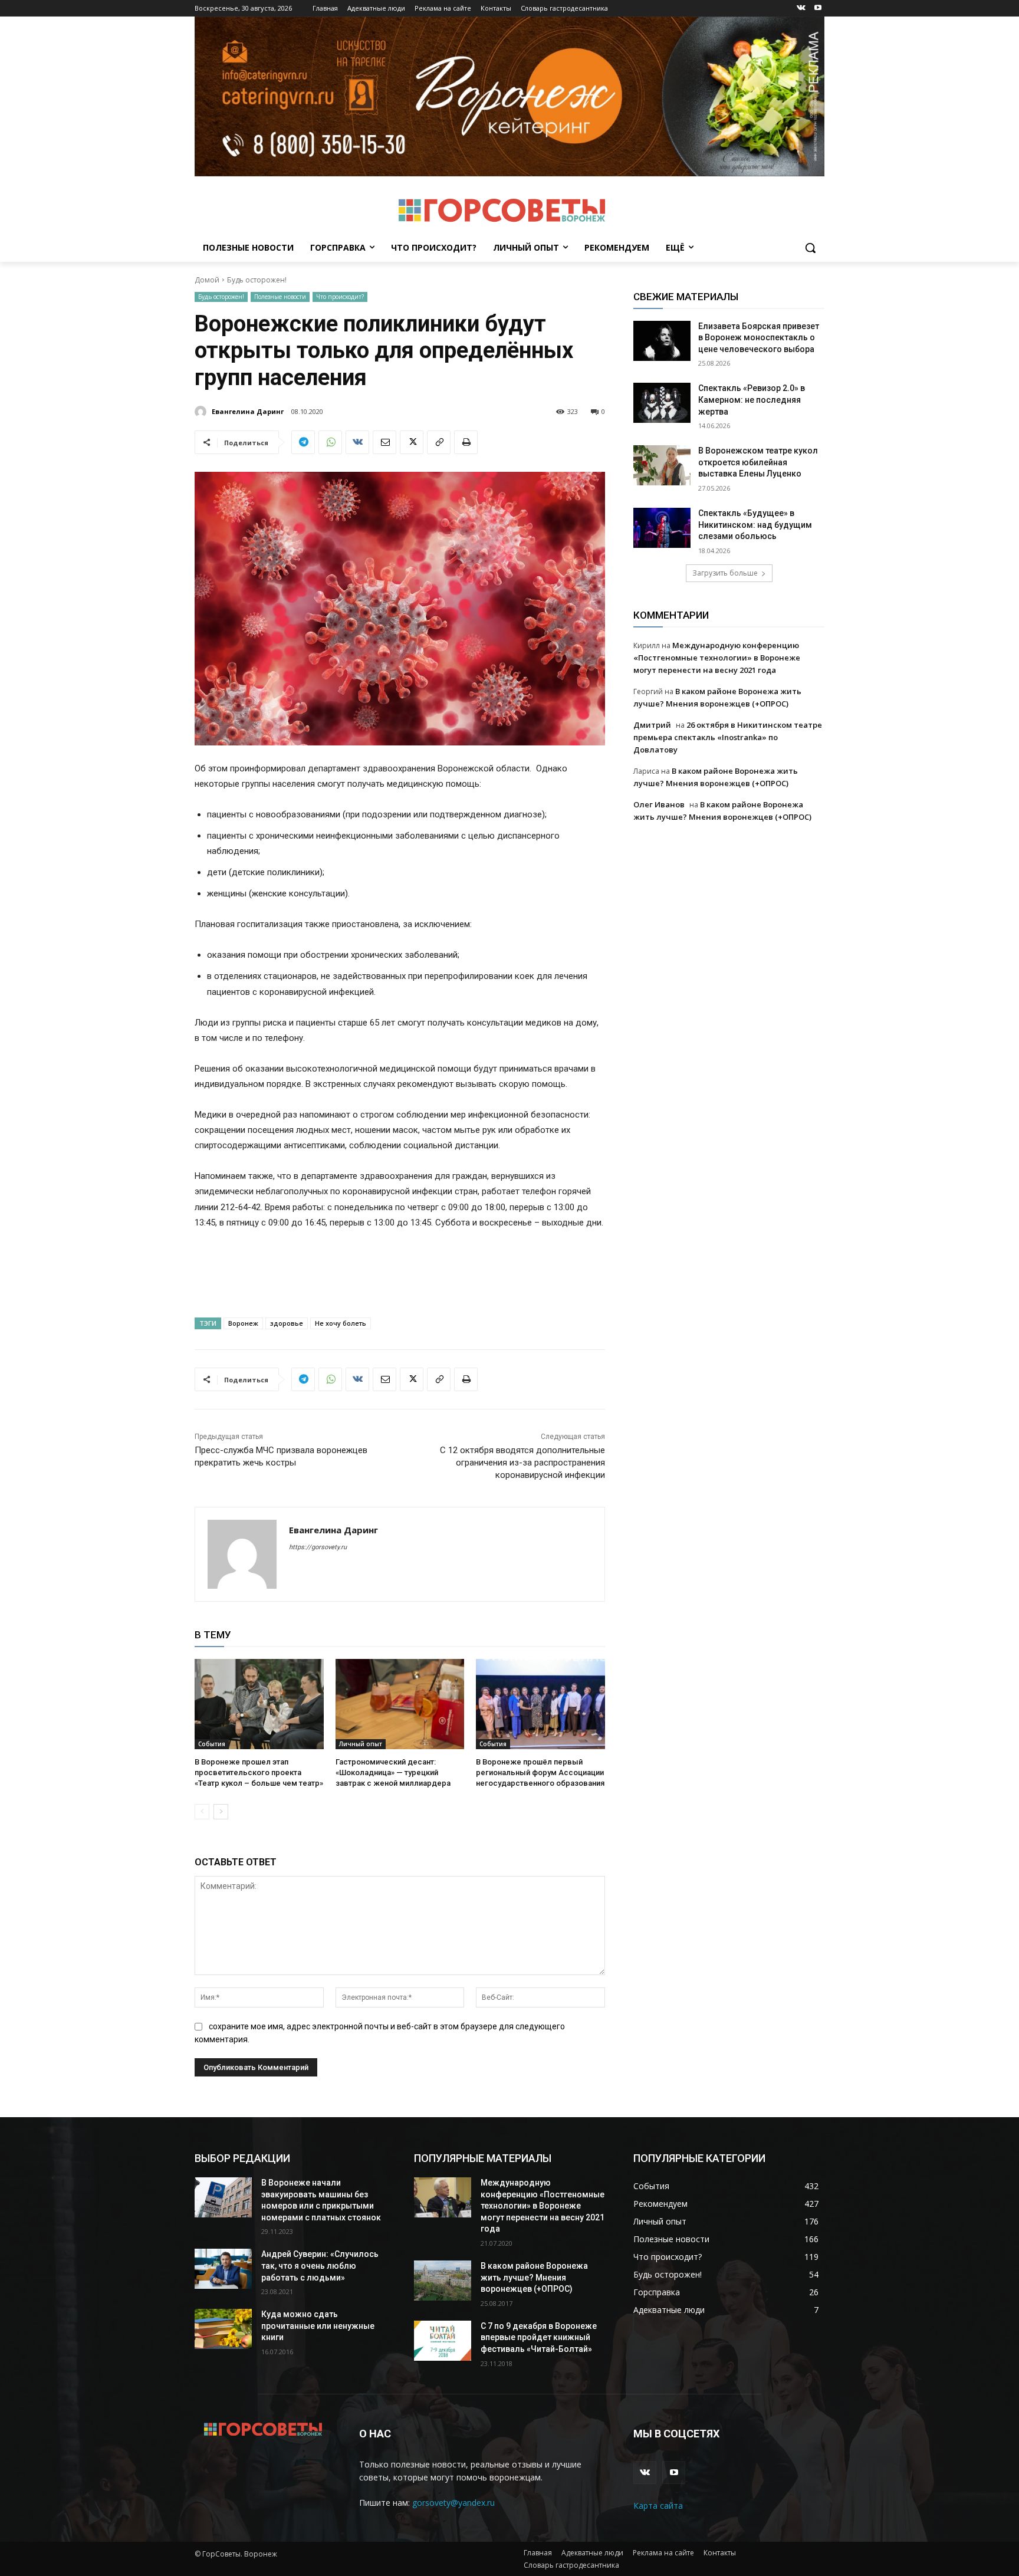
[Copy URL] (439, 442)
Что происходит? (340, 297)
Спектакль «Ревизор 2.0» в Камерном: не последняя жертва (752, 400)
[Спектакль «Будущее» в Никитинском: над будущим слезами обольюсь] (662, 528)
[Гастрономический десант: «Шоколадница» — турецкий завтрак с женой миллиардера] (400, 1704)
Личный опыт (361, 1744)
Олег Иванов (659, 804)
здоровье (287, 1323)
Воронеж (243, 1323)
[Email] (384, 442)
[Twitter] (412, 442)
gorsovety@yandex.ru (453, 2503)
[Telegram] (303, 442)
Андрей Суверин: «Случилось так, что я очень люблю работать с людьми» (320, 2265)
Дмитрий (652, 725)
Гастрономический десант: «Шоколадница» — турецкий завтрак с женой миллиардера (393, 1772)
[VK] (357, 442)
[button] (810, 248)
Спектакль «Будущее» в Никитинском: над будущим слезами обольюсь (755, 525)
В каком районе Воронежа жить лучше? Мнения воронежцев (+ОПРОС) (534, 2277)
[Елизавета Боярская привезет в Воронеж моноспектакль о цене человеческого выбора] (662, 341)
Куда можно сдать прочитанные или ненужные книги (318, 2326)
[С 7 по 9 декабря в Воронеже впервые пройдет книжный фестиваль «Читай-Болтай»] (443, 2341)
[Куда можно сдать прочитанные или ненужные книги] (223, 2329)
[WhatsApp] (330, 442)
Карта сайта (658, 2506)
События (212, 1744)
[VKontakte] (801, 9)
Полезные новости (280, 297)
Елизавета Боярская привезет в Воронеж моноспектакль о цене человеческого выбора (759, 338)
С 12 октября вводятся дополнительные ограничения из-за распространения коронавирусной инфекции (522, 1463)
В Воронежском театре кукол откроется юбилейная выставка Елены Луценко (758, 462)
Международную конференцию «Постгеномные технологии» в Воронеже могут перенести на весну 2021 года (717, 658)
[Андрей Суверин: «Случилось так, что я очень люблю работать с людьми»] (223, 2269)
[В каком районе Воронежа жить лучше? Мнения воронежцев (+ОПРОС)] (443, 2281)
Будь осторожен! (257, 280)
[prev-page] (202, 1812)
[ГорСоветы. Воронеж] (502, 211)
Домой (207, 280)
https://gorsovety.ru (318, 1547)
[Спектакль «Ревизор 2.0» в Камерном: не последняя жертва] (662, 403)
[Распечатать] (466, 442)
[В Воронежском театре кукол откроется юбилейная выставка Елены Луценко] (662, 465)
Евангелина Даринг (248, 411)
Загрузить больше (725, 573)
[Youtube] (818, 9)
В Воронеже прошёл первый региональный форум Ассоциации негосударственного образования (540, 1772)
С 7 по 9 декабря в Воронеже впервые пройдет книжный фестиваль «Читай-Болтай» (539, 2337)
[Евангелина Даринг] (202, 412)
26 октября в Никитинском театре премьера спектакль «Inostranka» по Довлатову (728, 737)
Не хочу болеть (341, 1323)
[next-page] (221, 1812)
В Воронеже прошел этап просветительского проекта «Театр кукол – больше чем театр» (259, 1772)
